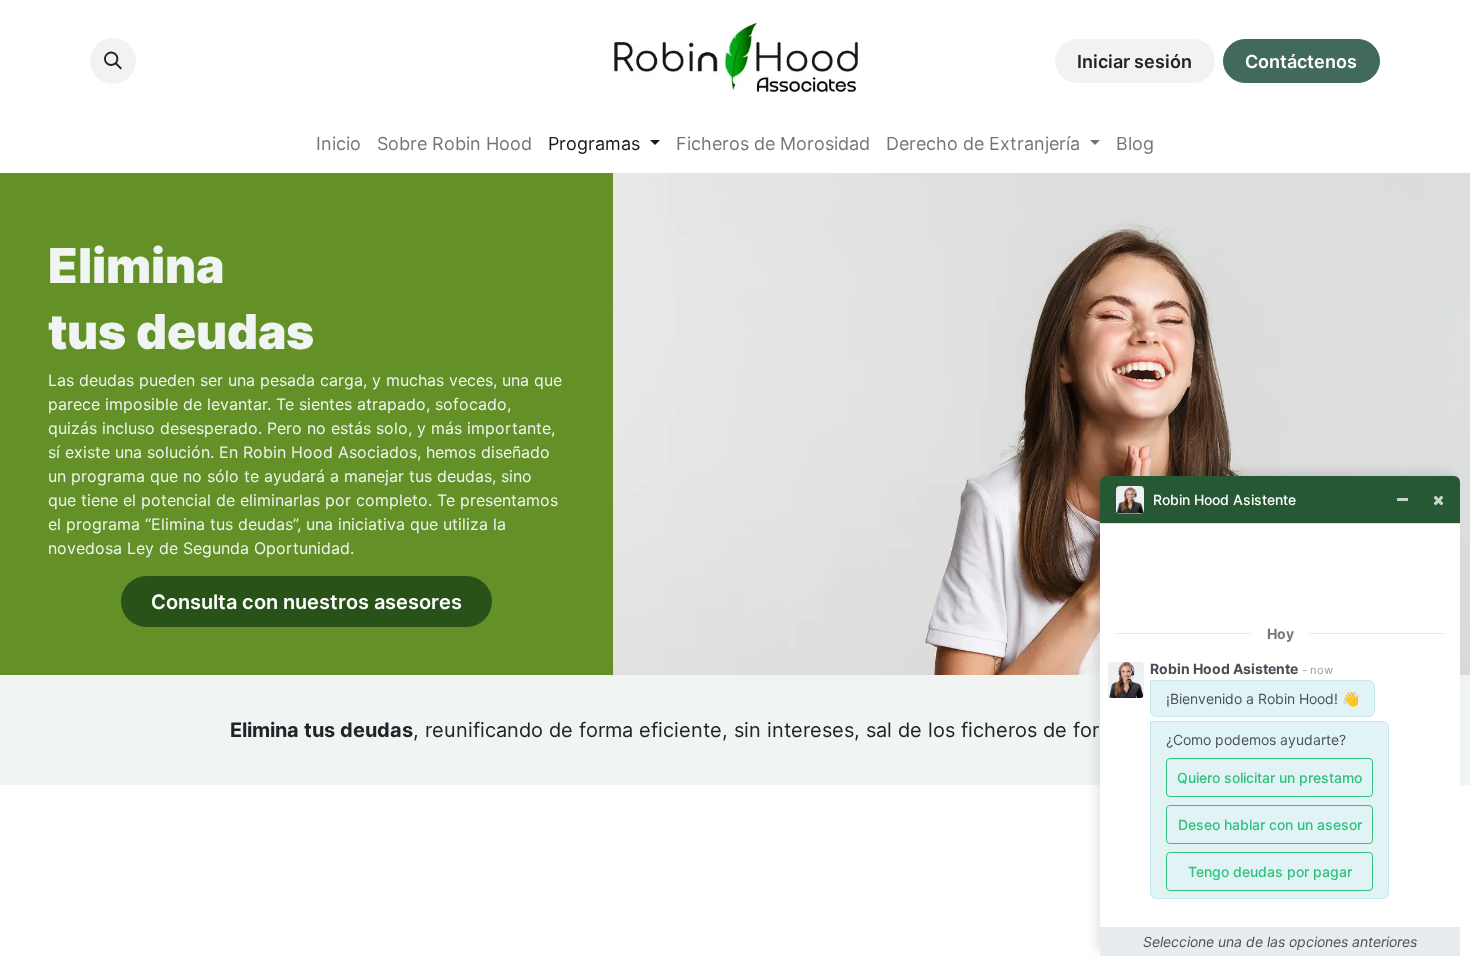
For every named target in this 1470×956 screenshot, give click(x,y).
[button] (113, 61)
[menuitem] (338, 143)
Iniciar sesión (1134, 61)
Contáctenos (1301, 61)
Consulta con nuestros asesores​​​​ (306, 602)
